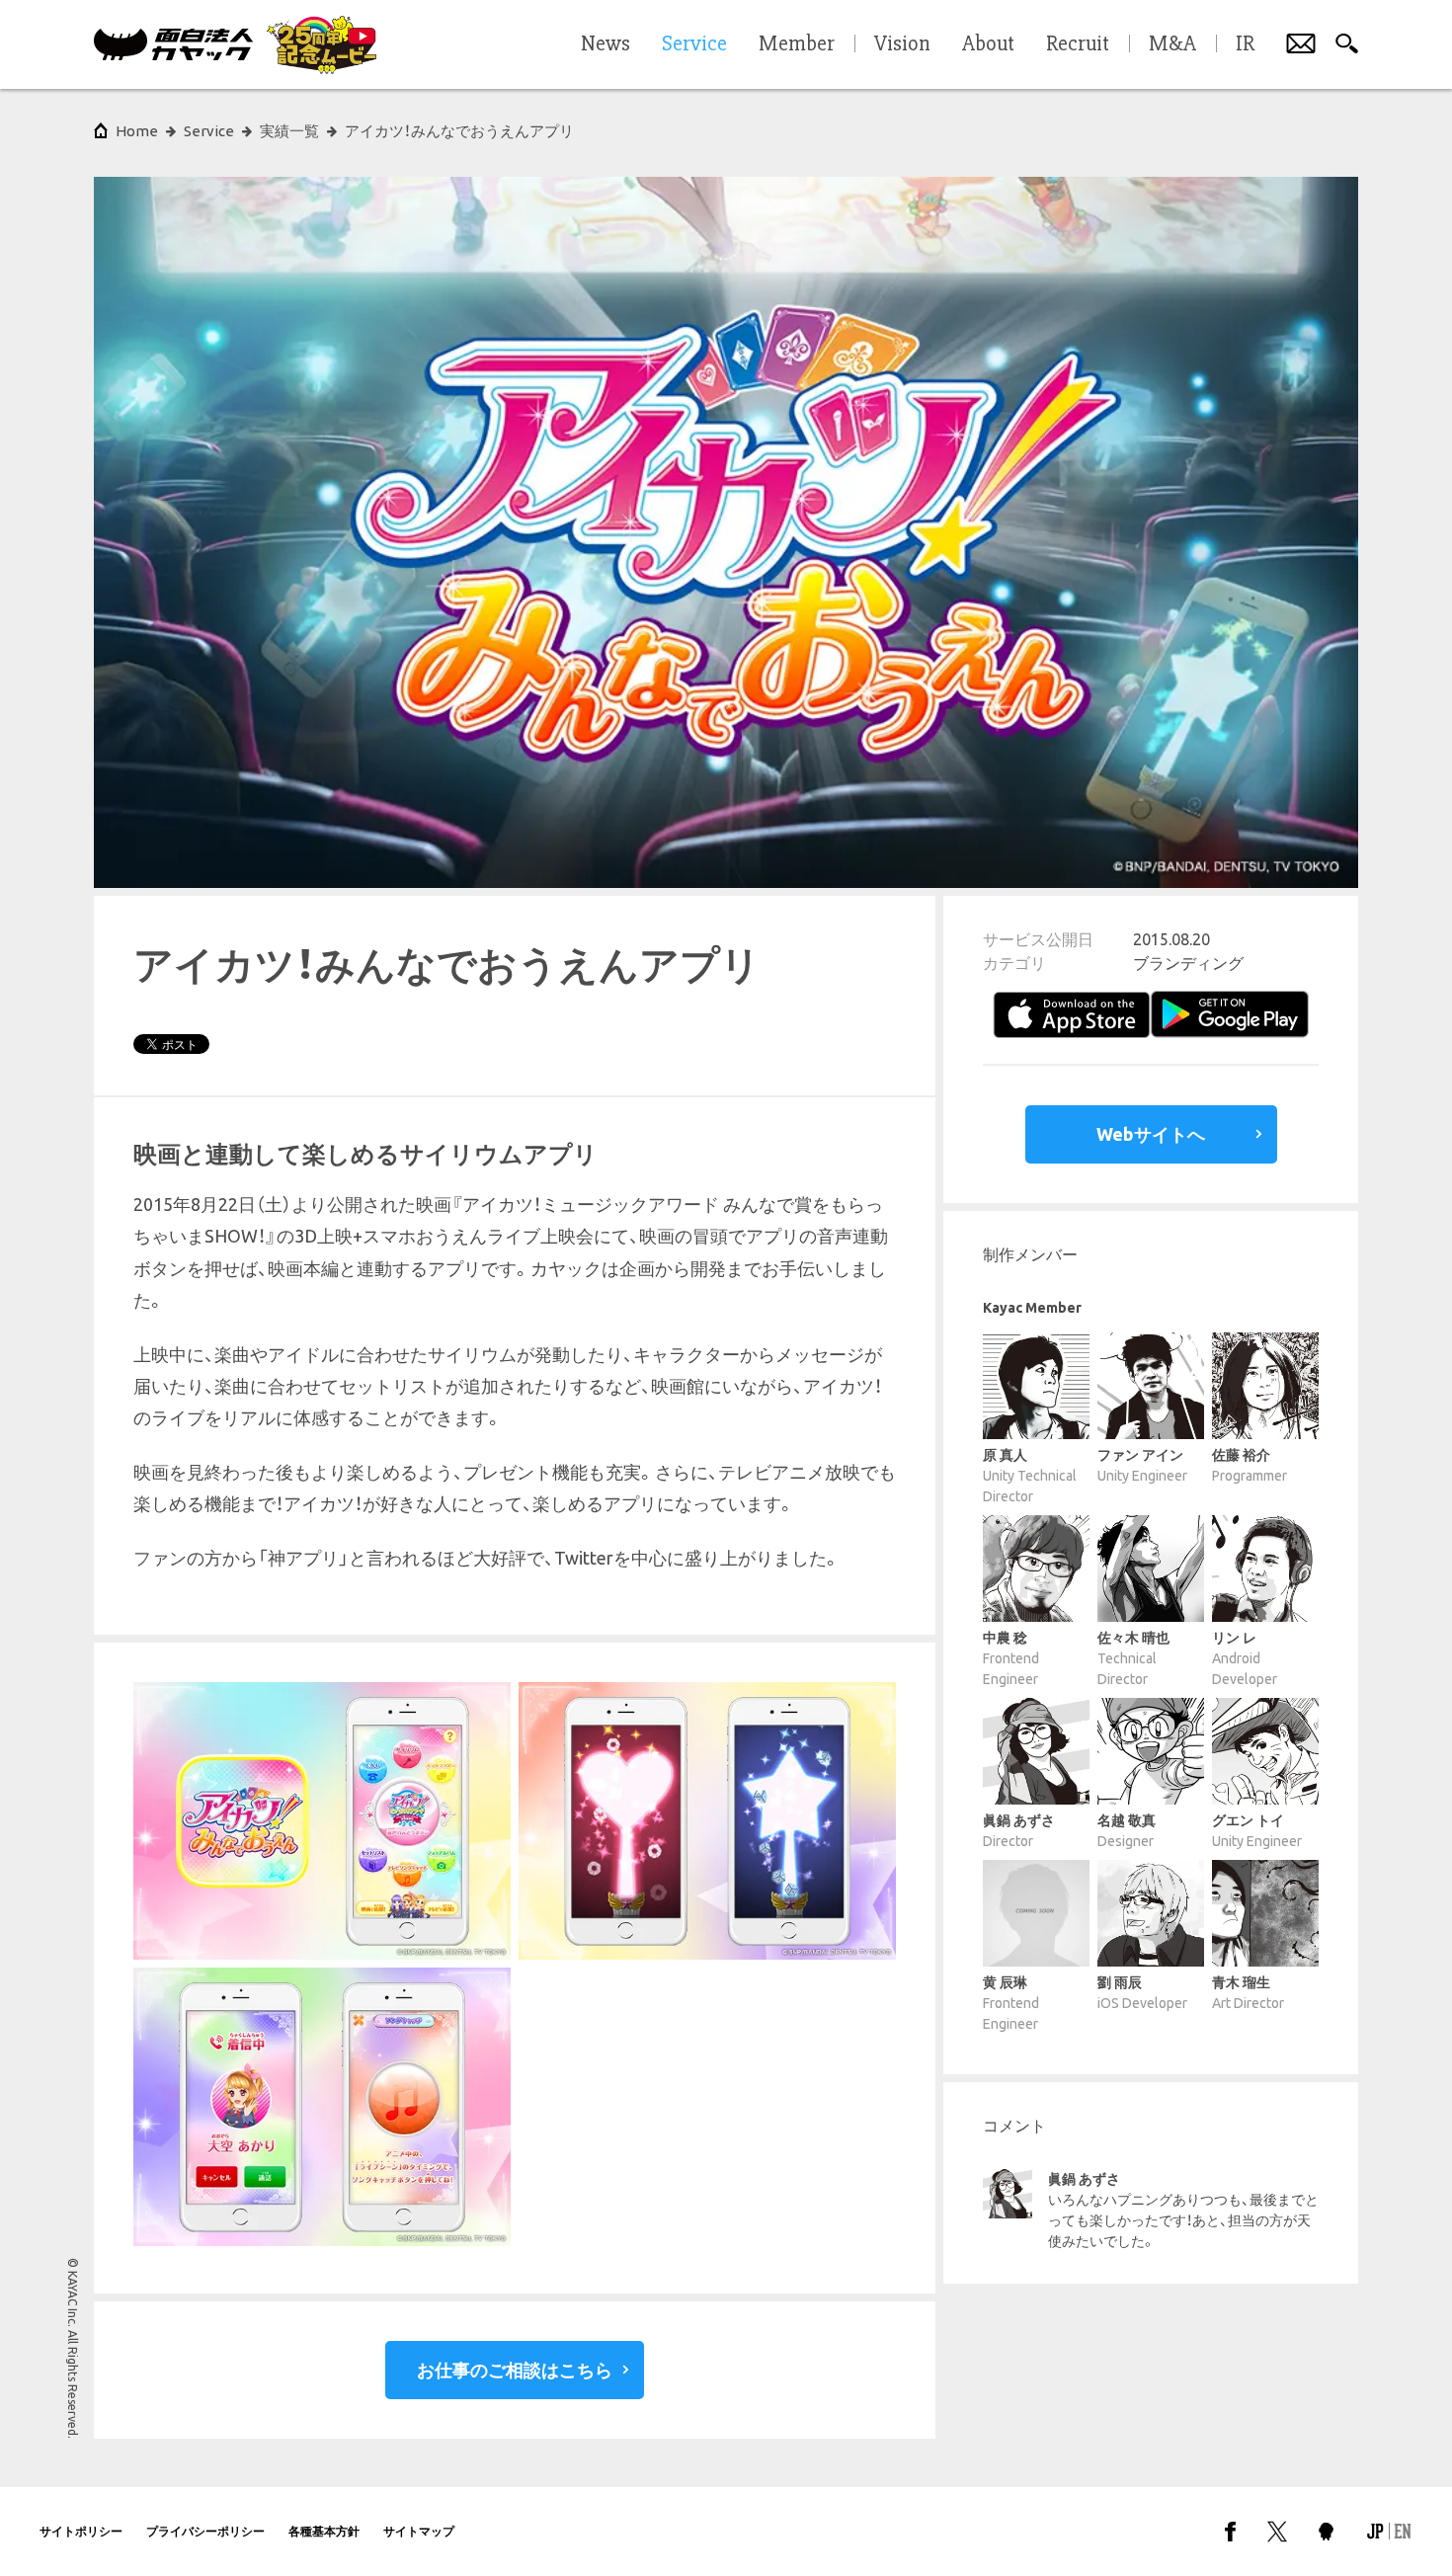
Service (209, 131)
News (605, 44)
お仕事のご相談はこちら (515, 2370)
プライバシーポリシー (205, 2531)
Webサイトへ (1151, 1134)
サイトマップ (419, 2531)
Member (797, 44)
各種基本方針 (324, 2531)
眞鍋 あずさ (1084, 2179)
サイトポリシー (81, 2531)
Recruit (1078, 44)
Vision (902, 44)
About (988, 44)
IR (1245, 44)
